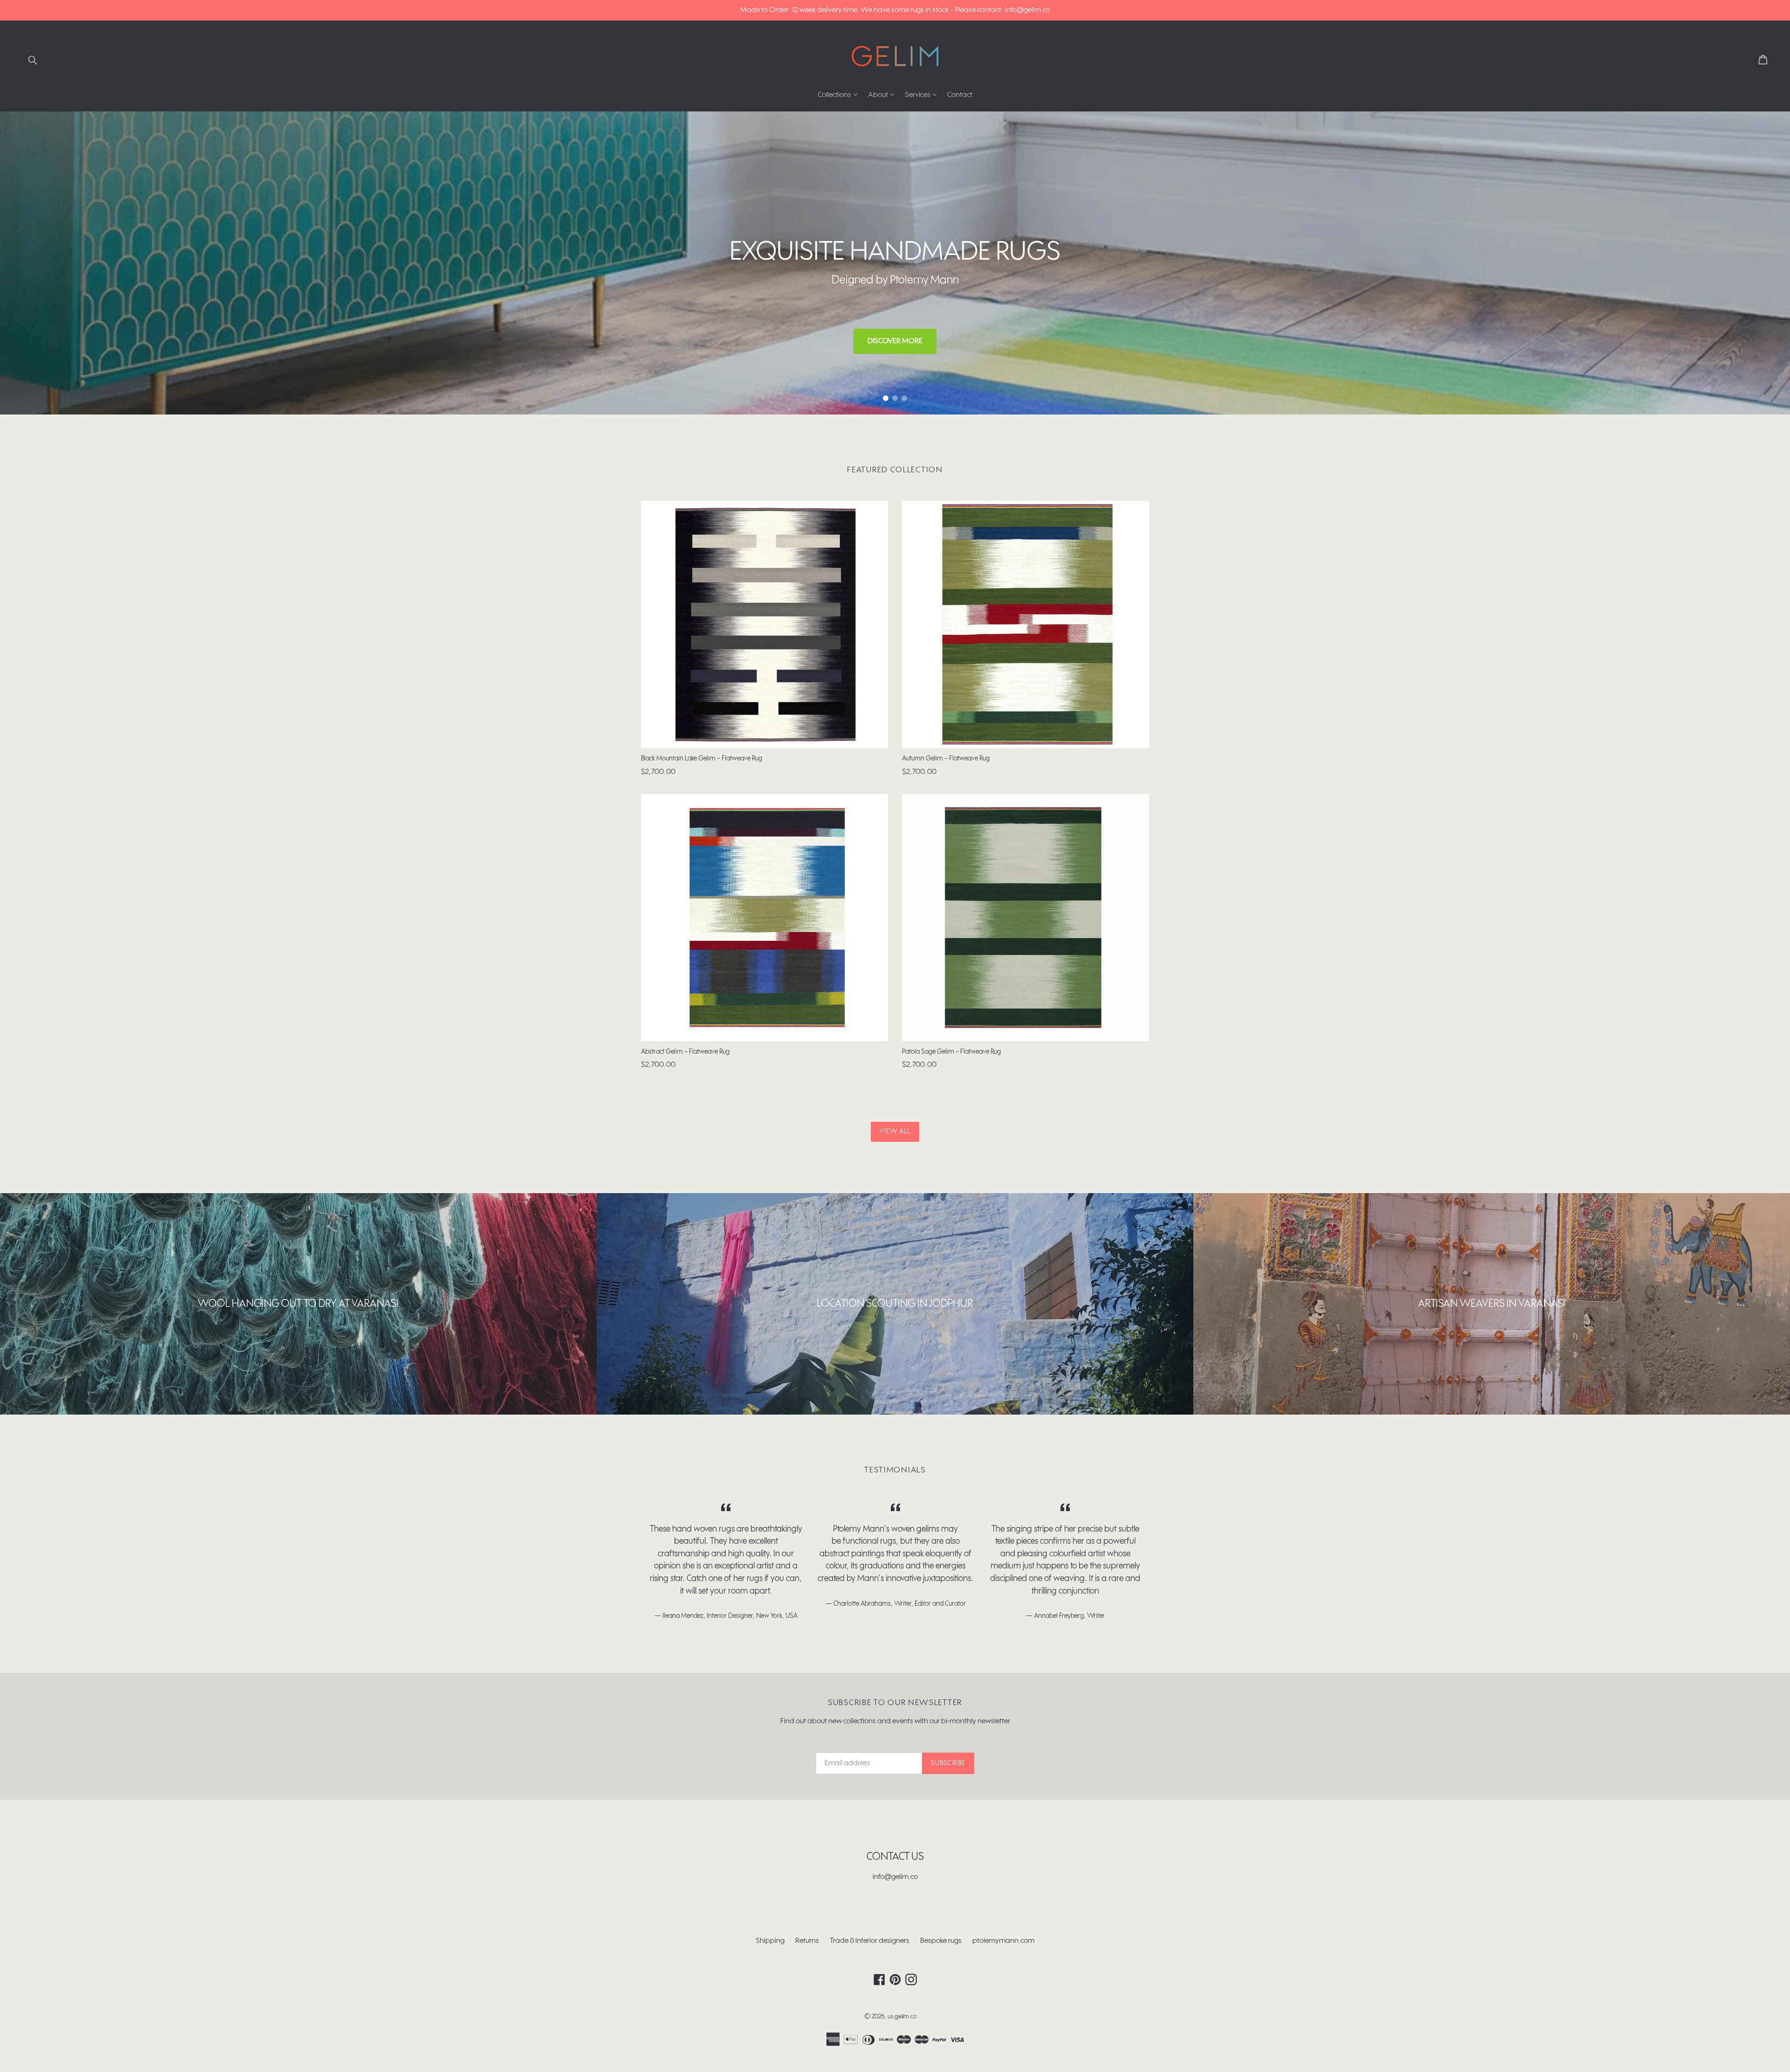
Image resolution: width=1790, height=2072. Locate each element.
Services (923, 95)
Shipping (770, 1941)
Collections (840, 95)
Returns (807, 1941)
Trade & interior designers (870, 1941)
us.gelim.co (902, 2017)
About (883, 95)
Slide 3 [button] (904, 398)
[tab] (886, 398)
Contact (960, 95)
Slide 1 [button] (886, 398)
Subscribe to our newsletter (895, 1703)
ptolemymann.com (1003, 1941)
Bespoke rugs (941, 1941)
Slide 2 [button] (895, 398)
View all (895, 1132)
